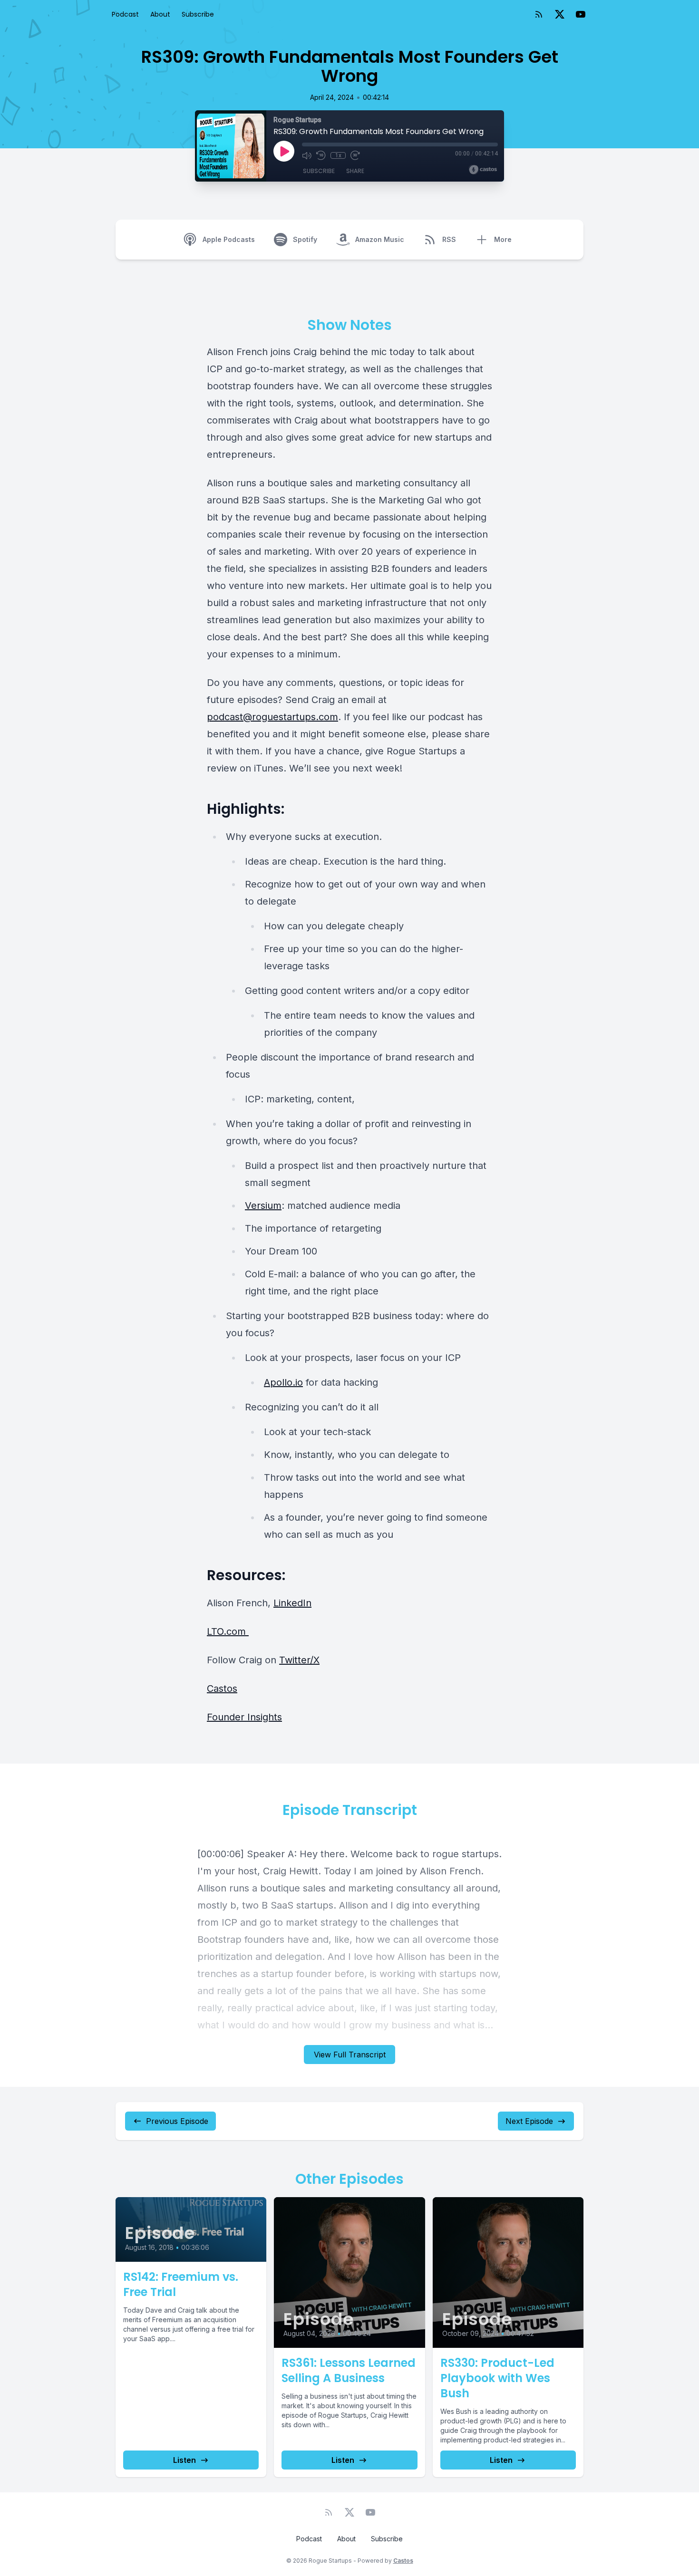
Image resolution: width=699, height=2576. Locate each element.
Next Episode (529, 2121)
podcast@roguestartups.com (272, 717)
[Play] (284, 151)
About (160, 14)
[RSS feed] (539, 14)
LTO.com (228, 1631)
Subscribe (198, 14)
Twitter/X (299, 1660)
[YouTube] (581, 14)
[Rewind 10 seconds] (321, 155)
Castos (222, 1688)
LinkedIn (292, 1603)
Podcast (125, 14)
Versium (263, 1206)
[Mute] (307, 155)
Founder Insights (244, 1717)
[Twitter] (560, 14)
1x (338, 155)
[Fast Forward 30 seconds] (355, 155)
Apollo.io (283, 1382)
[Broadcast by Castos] (483, 170)
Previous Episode (177, 2121)
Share (355, 171)
